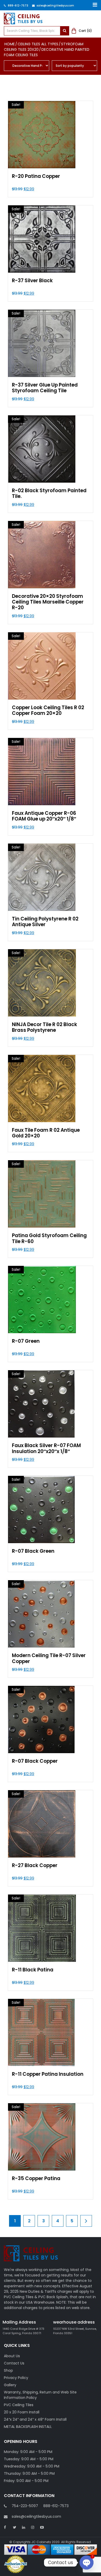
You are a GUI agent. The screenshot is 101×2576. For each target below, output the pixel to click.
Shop (8, 2370)
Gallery (10, 2385)
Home (10, 44)
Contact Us (14, 2363)
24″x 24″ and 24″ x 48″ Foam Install (35, 2419)
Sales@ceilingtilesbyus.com (55, 6)
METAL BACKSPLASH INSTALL (28, 2427)
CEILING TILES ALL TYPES (38, 44)
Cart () (85, 31)
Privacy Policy (16, 2378)
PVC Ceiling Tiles (19, 2405)
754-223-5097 (25, 2506)
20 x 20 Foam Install (22, 2412)
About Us (12, 2356)
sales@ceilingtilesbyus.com (36, 2516)
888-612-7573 (18, 6)
